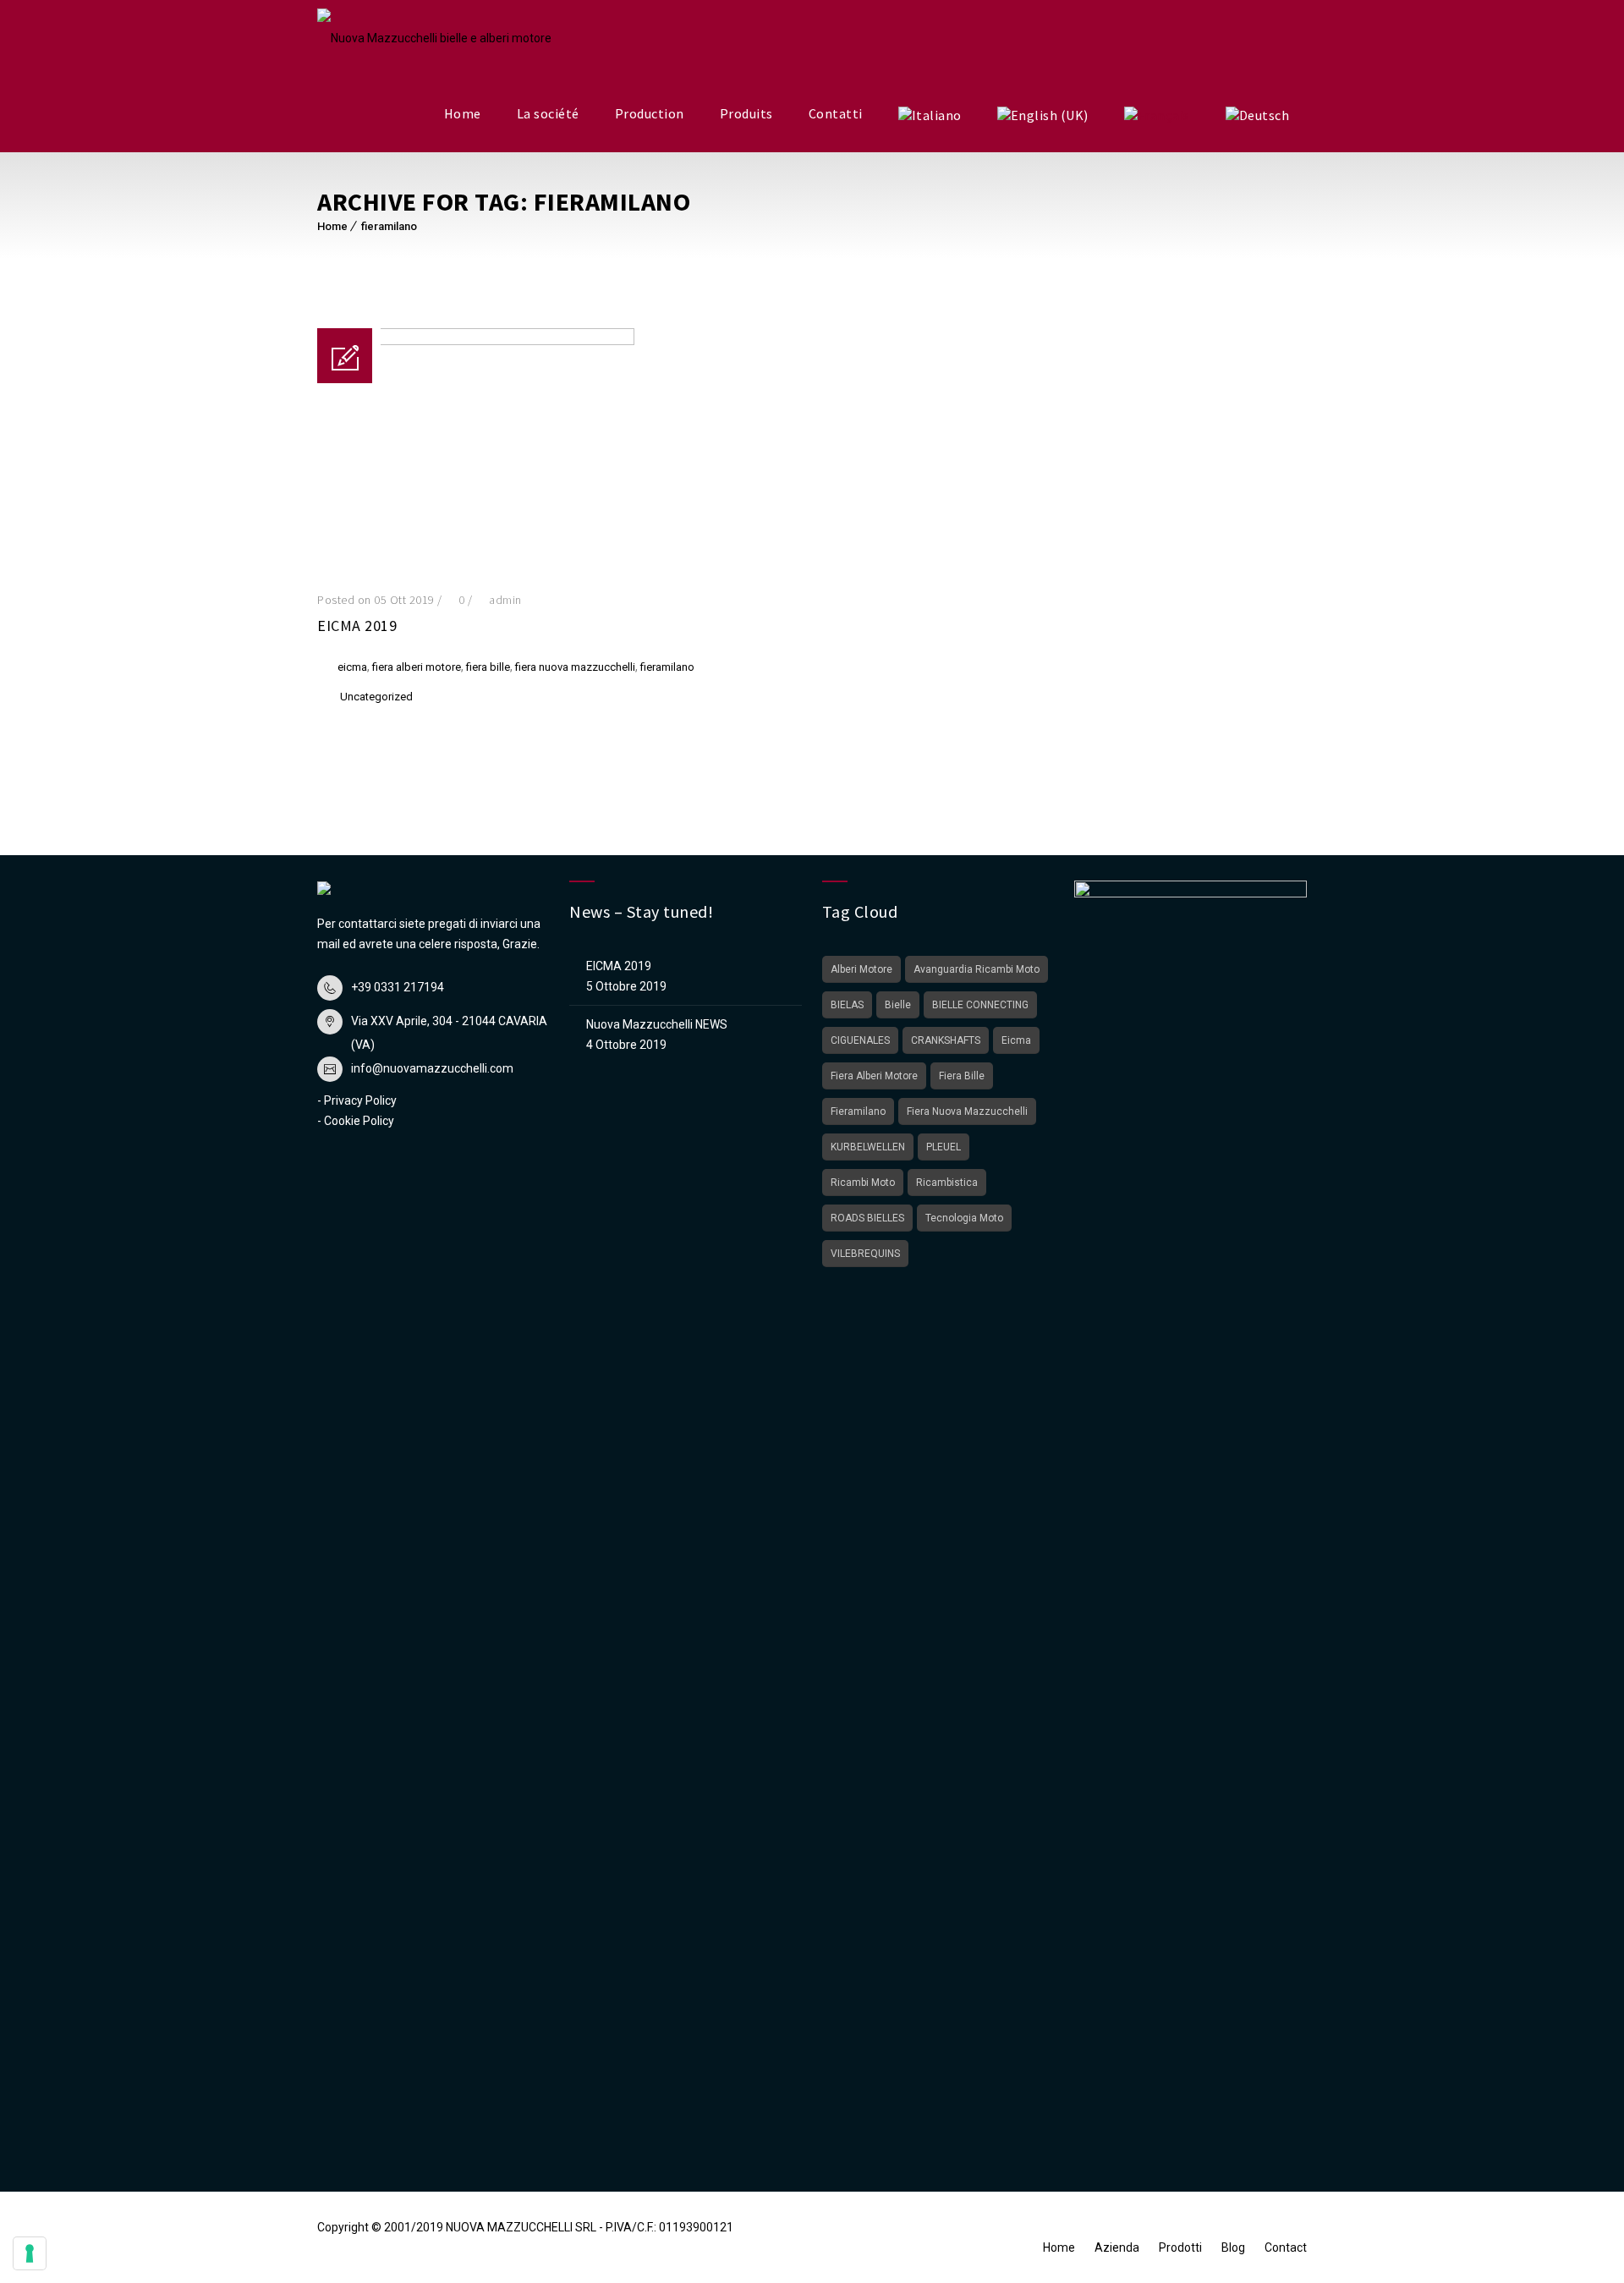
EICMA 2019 (357, 626)
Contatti (836, 113)
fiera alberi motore (417, 667)
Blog (1233, 2247)
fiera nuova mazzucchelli (575, 667)
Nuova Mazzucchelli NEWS (657, 1024)
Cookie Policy (359, 1121)
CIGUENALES (860, 1040)
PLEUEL (944, 1147)
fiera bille (488, 667)
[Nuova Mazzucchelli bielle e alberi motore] (434, 38)
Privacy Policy (360, 1100)
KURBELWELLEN (868, 1147)
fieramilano (389, 226)
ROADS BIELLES (867, 1218)
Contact (1286, 2247)
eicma (352, 667)
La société (548, 113)
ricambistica (947, 1183)
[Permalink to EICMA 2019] (476, 341)
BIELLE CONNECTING (980, 1005)
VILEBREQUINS (865, 1254)
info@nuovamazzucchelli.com (432, 1068)
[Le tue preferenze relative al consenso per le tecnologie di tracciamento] (30, 2253)
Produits (746, 113)
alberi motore (861, 969)
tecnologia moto (964, 1218)
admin (505, 600)
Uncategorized (376, 697)
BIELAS (847, 1005)
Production (650, 113)
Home (463, 113)
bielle (898, 1005)
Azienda (1117, 2247)
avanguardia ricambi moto (977, 969)
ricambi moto (863, 1183)
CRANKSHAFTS (946, 1040)
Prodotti (1180, 2247)
